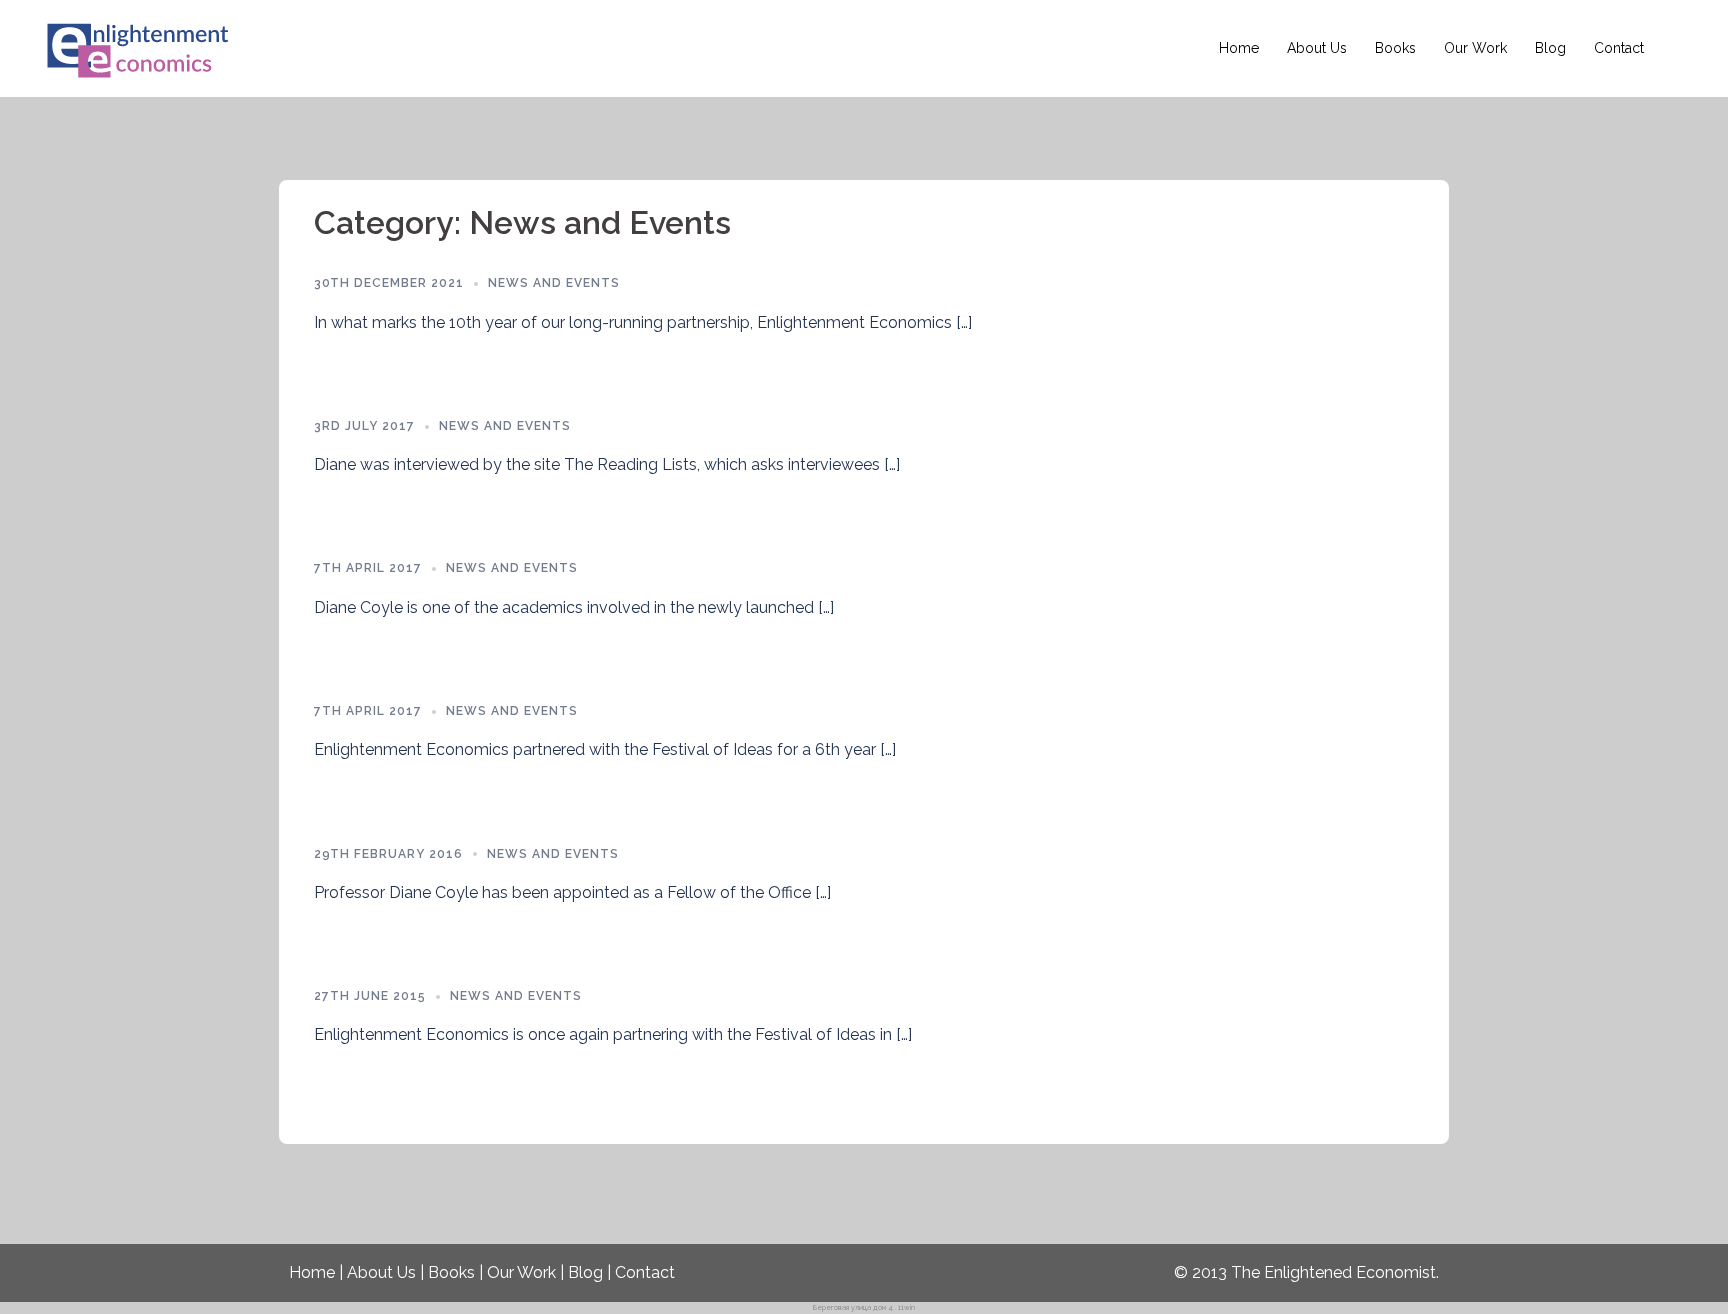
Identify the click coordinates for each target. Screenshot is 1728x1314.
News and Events (554, 283)
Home (1239, 48)
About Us (1317, 48)
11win (906, 1307)
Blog (1550, 48)
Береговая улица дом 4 (853, 1307)
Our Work (1475, 48)
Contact (1619, 48)
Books (1395, 48)
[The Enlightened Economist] (140, 47)
